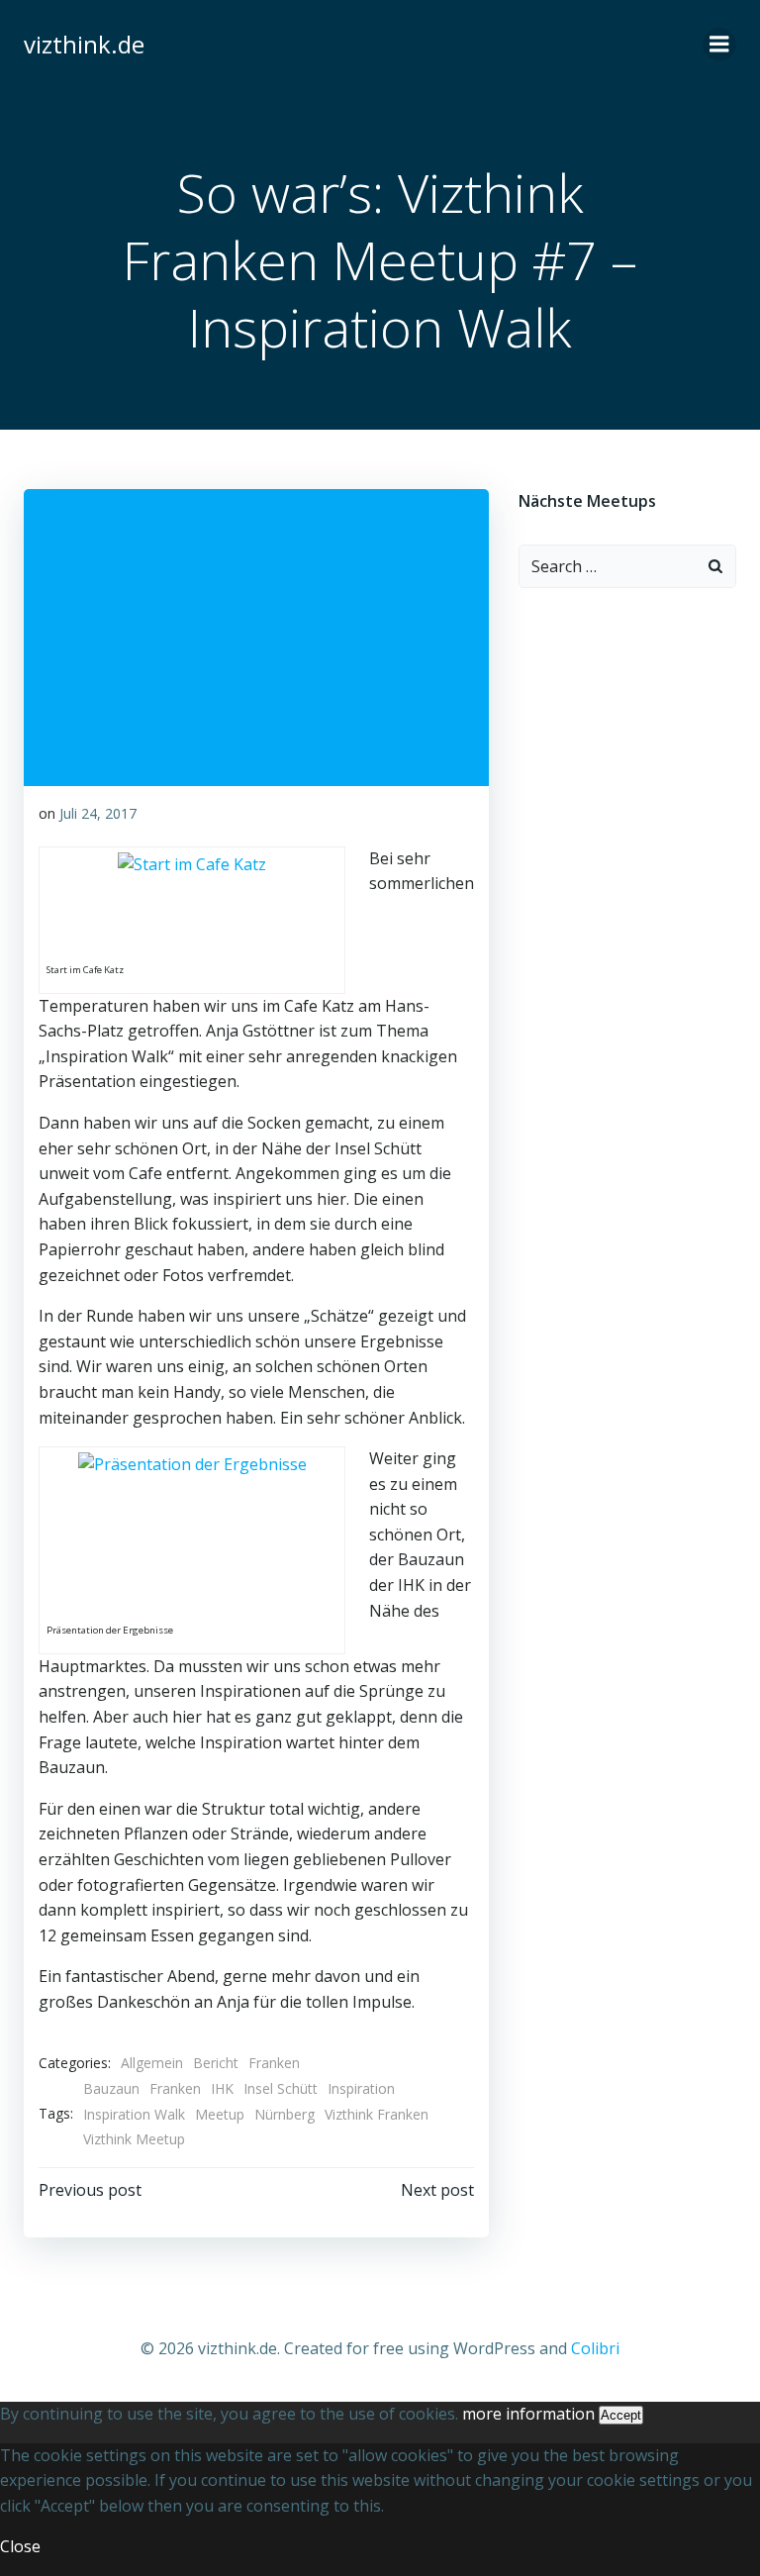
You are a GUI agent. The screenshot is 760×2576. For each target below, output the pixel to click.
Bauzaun (111, 2088)
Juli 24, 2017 (98, 813)
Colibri (595, 2348)
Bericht (216, 2063)
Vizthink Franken (377, 2114)
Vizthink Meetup (134, 2139)
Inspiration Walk (134, 2114)
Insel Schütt (281, 2088)
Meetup (220, 2114)
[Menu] (719, 45)
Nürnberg (285, 2114)
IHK (222, 2088)
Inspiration (361, 2088)
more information (528, 2414)
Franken (274, 2063)
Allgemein (152, 2063)
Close (20, 2546)
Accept (621, 2415)
